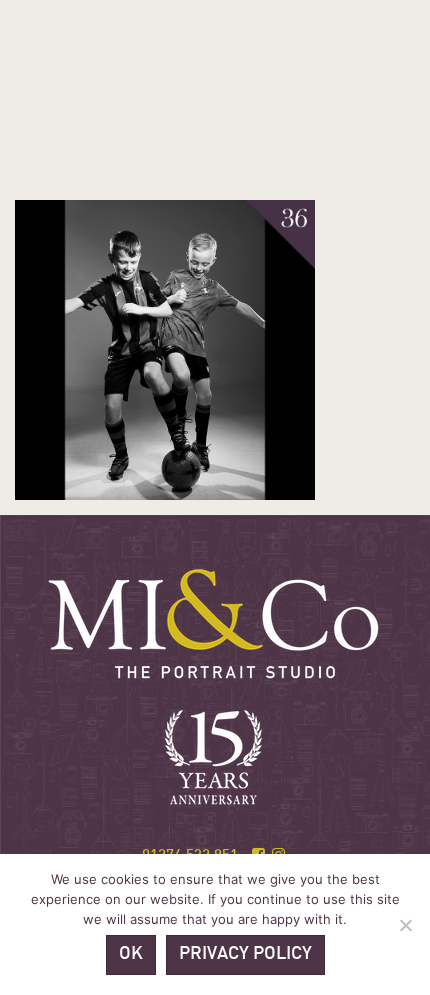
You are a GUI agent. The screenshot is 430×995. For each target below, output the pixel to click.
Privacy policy (245, 954)
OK (131, 954)
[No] (405, 925)
